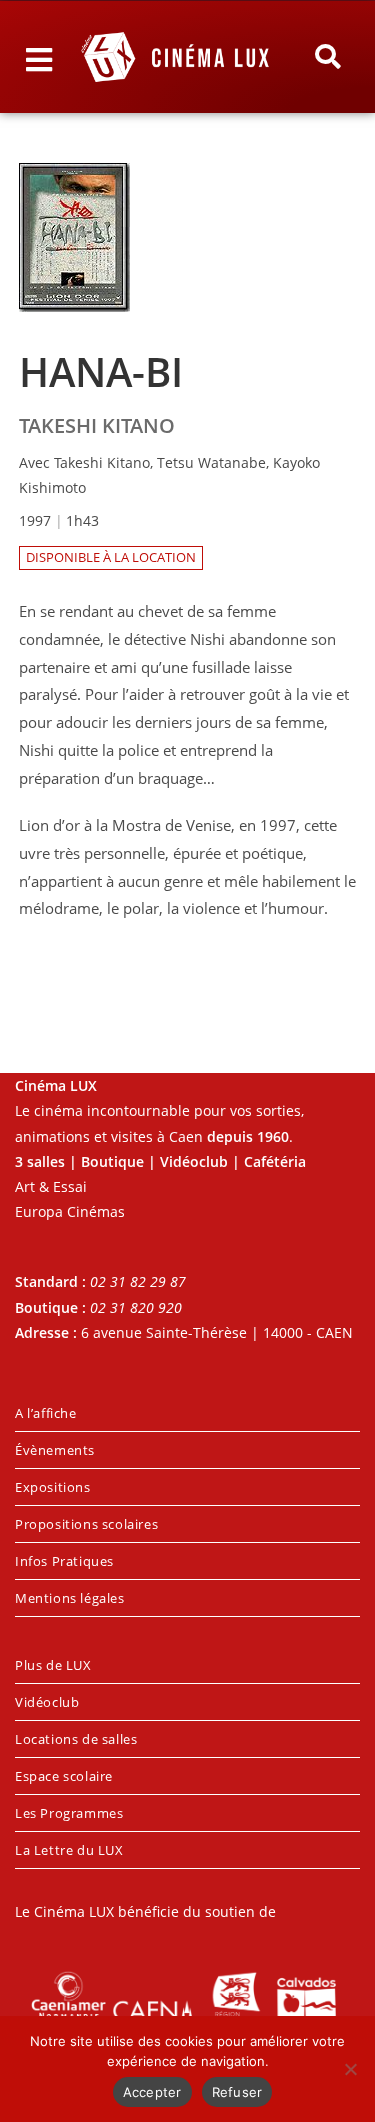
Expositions (53, 1487)
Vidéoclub (47, 1702)
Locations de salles (76, 1739)
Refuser (237, 2092)
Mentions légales (70, 1598)
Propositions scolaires (86, 1524)
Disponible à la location (111, 557)
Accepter (152, 2092)
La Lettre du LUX (69, 1850)
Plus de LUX (53, 1665)
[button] (327, 57)
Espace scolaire (64, 1776)
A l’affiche (46, 1413)
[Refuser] (350, 2069)
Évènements (55, 1450)
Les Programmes (69, 1813)
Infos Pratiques (64, 1561)
